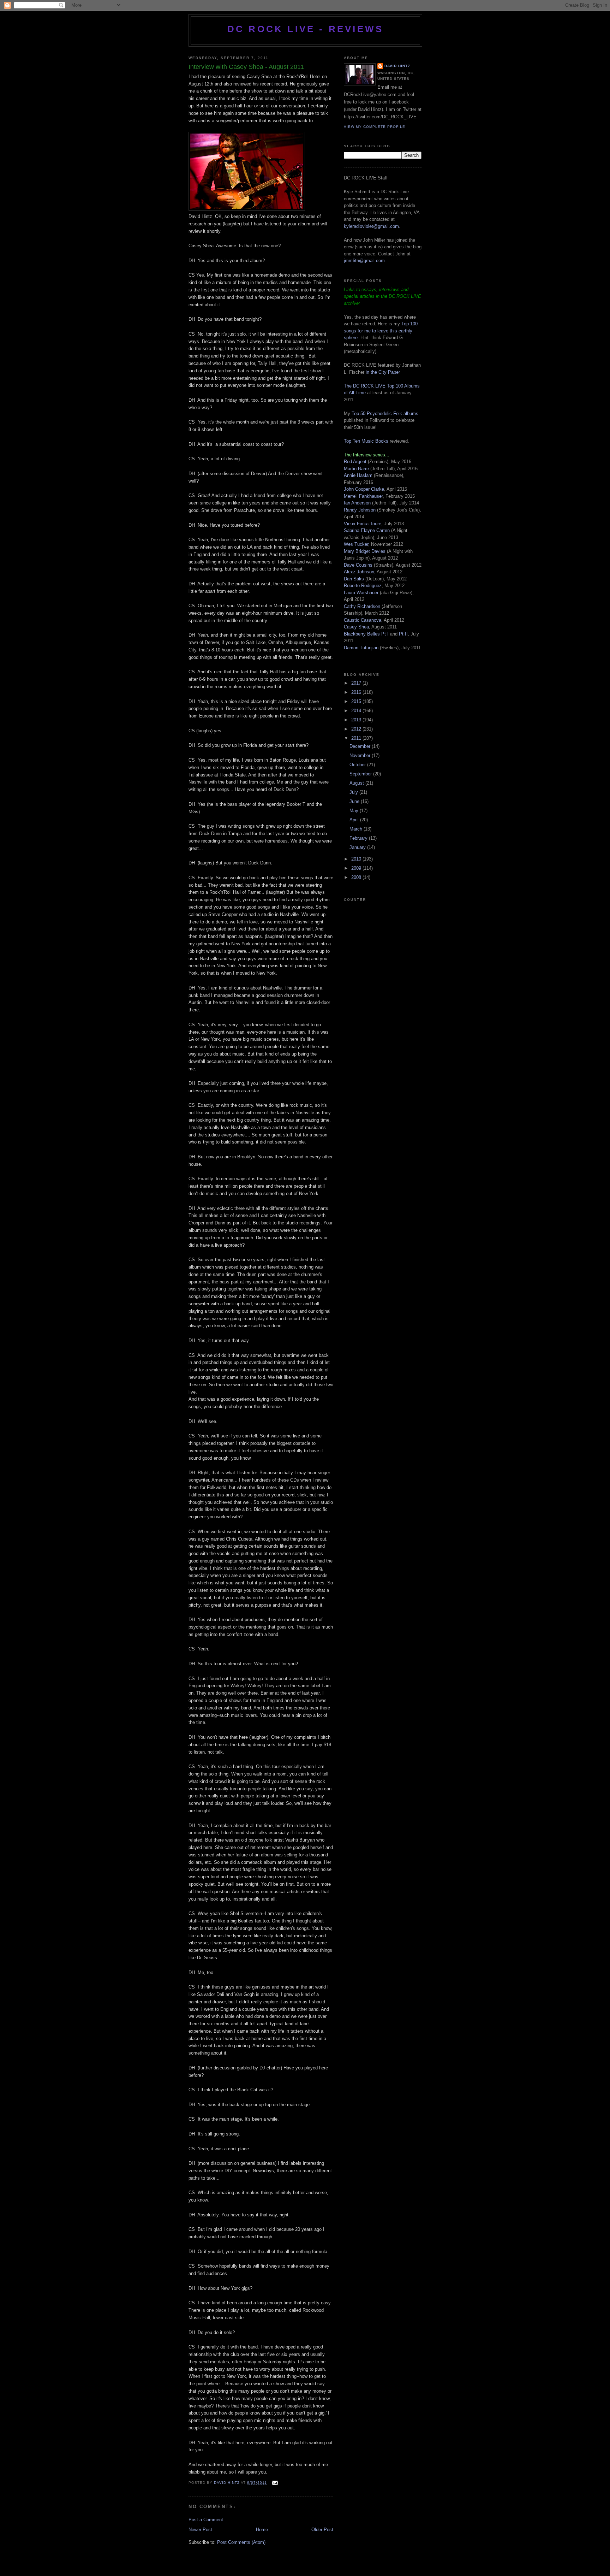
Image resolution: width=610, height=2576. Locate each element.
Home (262, 2530)
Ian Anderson (357, 503)
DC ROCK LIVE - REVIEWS (305, 29)
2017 (357, 683)
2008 (357, 877)
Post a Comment (206, 2520)
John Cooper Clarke (364, 489)
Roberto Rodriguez (363, 586)
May (355, 811)
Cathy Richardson (362, 606)
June (355, 801)
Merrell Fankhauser (363, 496)
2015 (357, 701)
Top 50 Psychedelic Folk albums (385, 413)
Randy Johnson (360, 510)
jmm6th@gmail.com (364, 261)
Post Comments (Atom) (241, 2542)
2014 (357, 711)
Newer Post (200, 2530)
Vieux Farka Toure (363, 524)
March (357, 829)
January (358, 847)
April (355, 820)
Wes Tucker (356, 544)
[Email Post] (274, 2483)
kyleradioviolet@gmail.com (371, 226)
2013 (357, 720)
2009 (357, 868)
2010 (357, 859)
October (358, 765)
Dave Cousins (358, 565)
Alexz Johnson (359, 572)
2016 (357, 692)
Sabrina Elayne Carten (367, 530)
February (359, 838)
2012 (357, 729)
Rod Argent (355, 462)
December (361, 746)
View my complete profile (375, 127)
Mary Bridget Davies (365, 551)
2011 (357, 738)
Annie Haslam (359, 475)
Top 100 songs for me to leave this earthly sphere (381, 331)
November (361, 755)
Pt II (403, 634)
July (354, 792)
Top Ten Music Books (366, 441)
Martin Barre (356, 469)
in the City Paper (382, 372)
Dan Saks (354, 579)
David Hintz (227, 2483)
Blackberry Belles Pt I (366, 634)
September (361, 774)
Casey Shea (356, 627)
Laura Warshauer (361, 593)
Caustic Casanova (363, 620)
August (357, 783)
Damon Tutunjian (361, 648)
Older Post (322, 2530)
